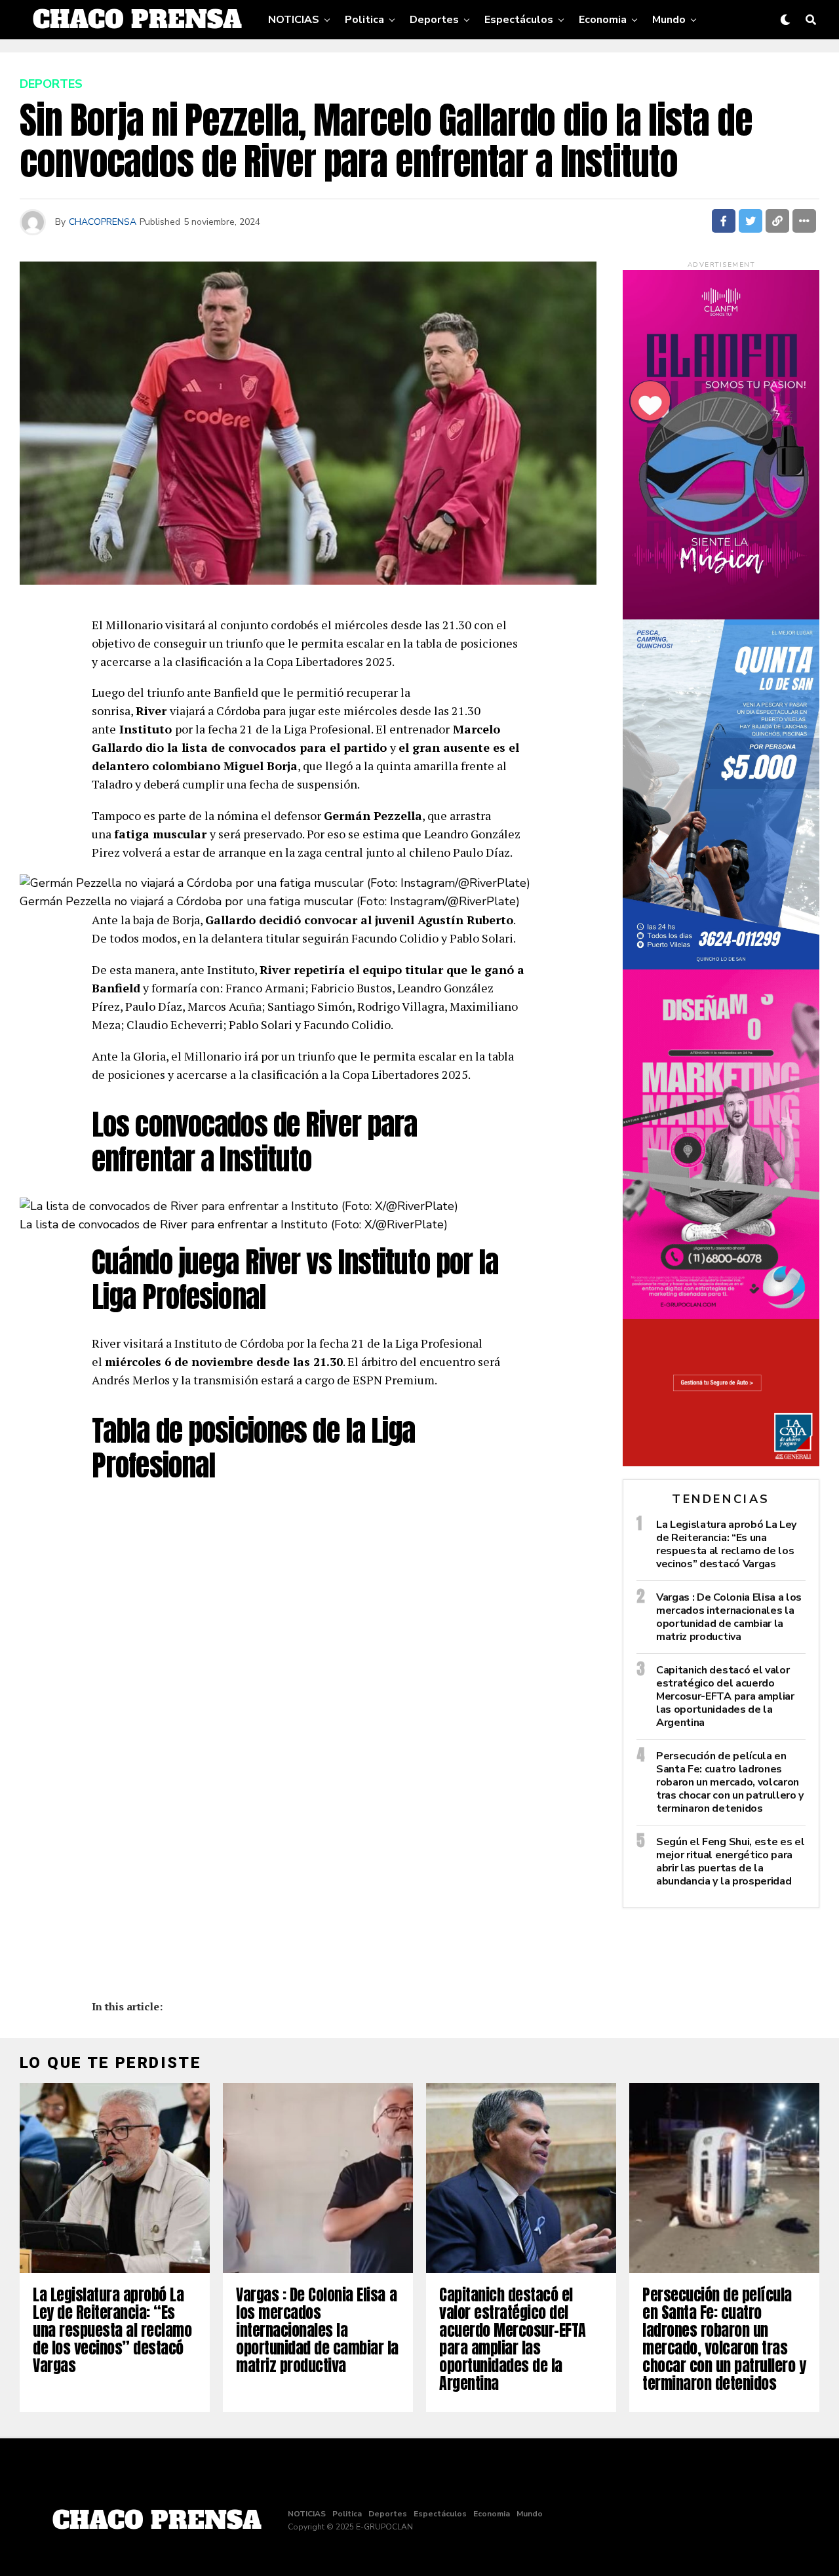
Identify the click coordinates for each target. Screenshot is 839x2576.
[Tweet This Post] (751, 221)
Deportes (434, 20)
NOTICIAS (294, 20)
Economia (603, 20)
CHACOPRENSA (103, 222)
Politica (364, 20)
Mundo (669, 20)
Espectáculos (519, 20)
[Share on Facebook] (724, 221)
